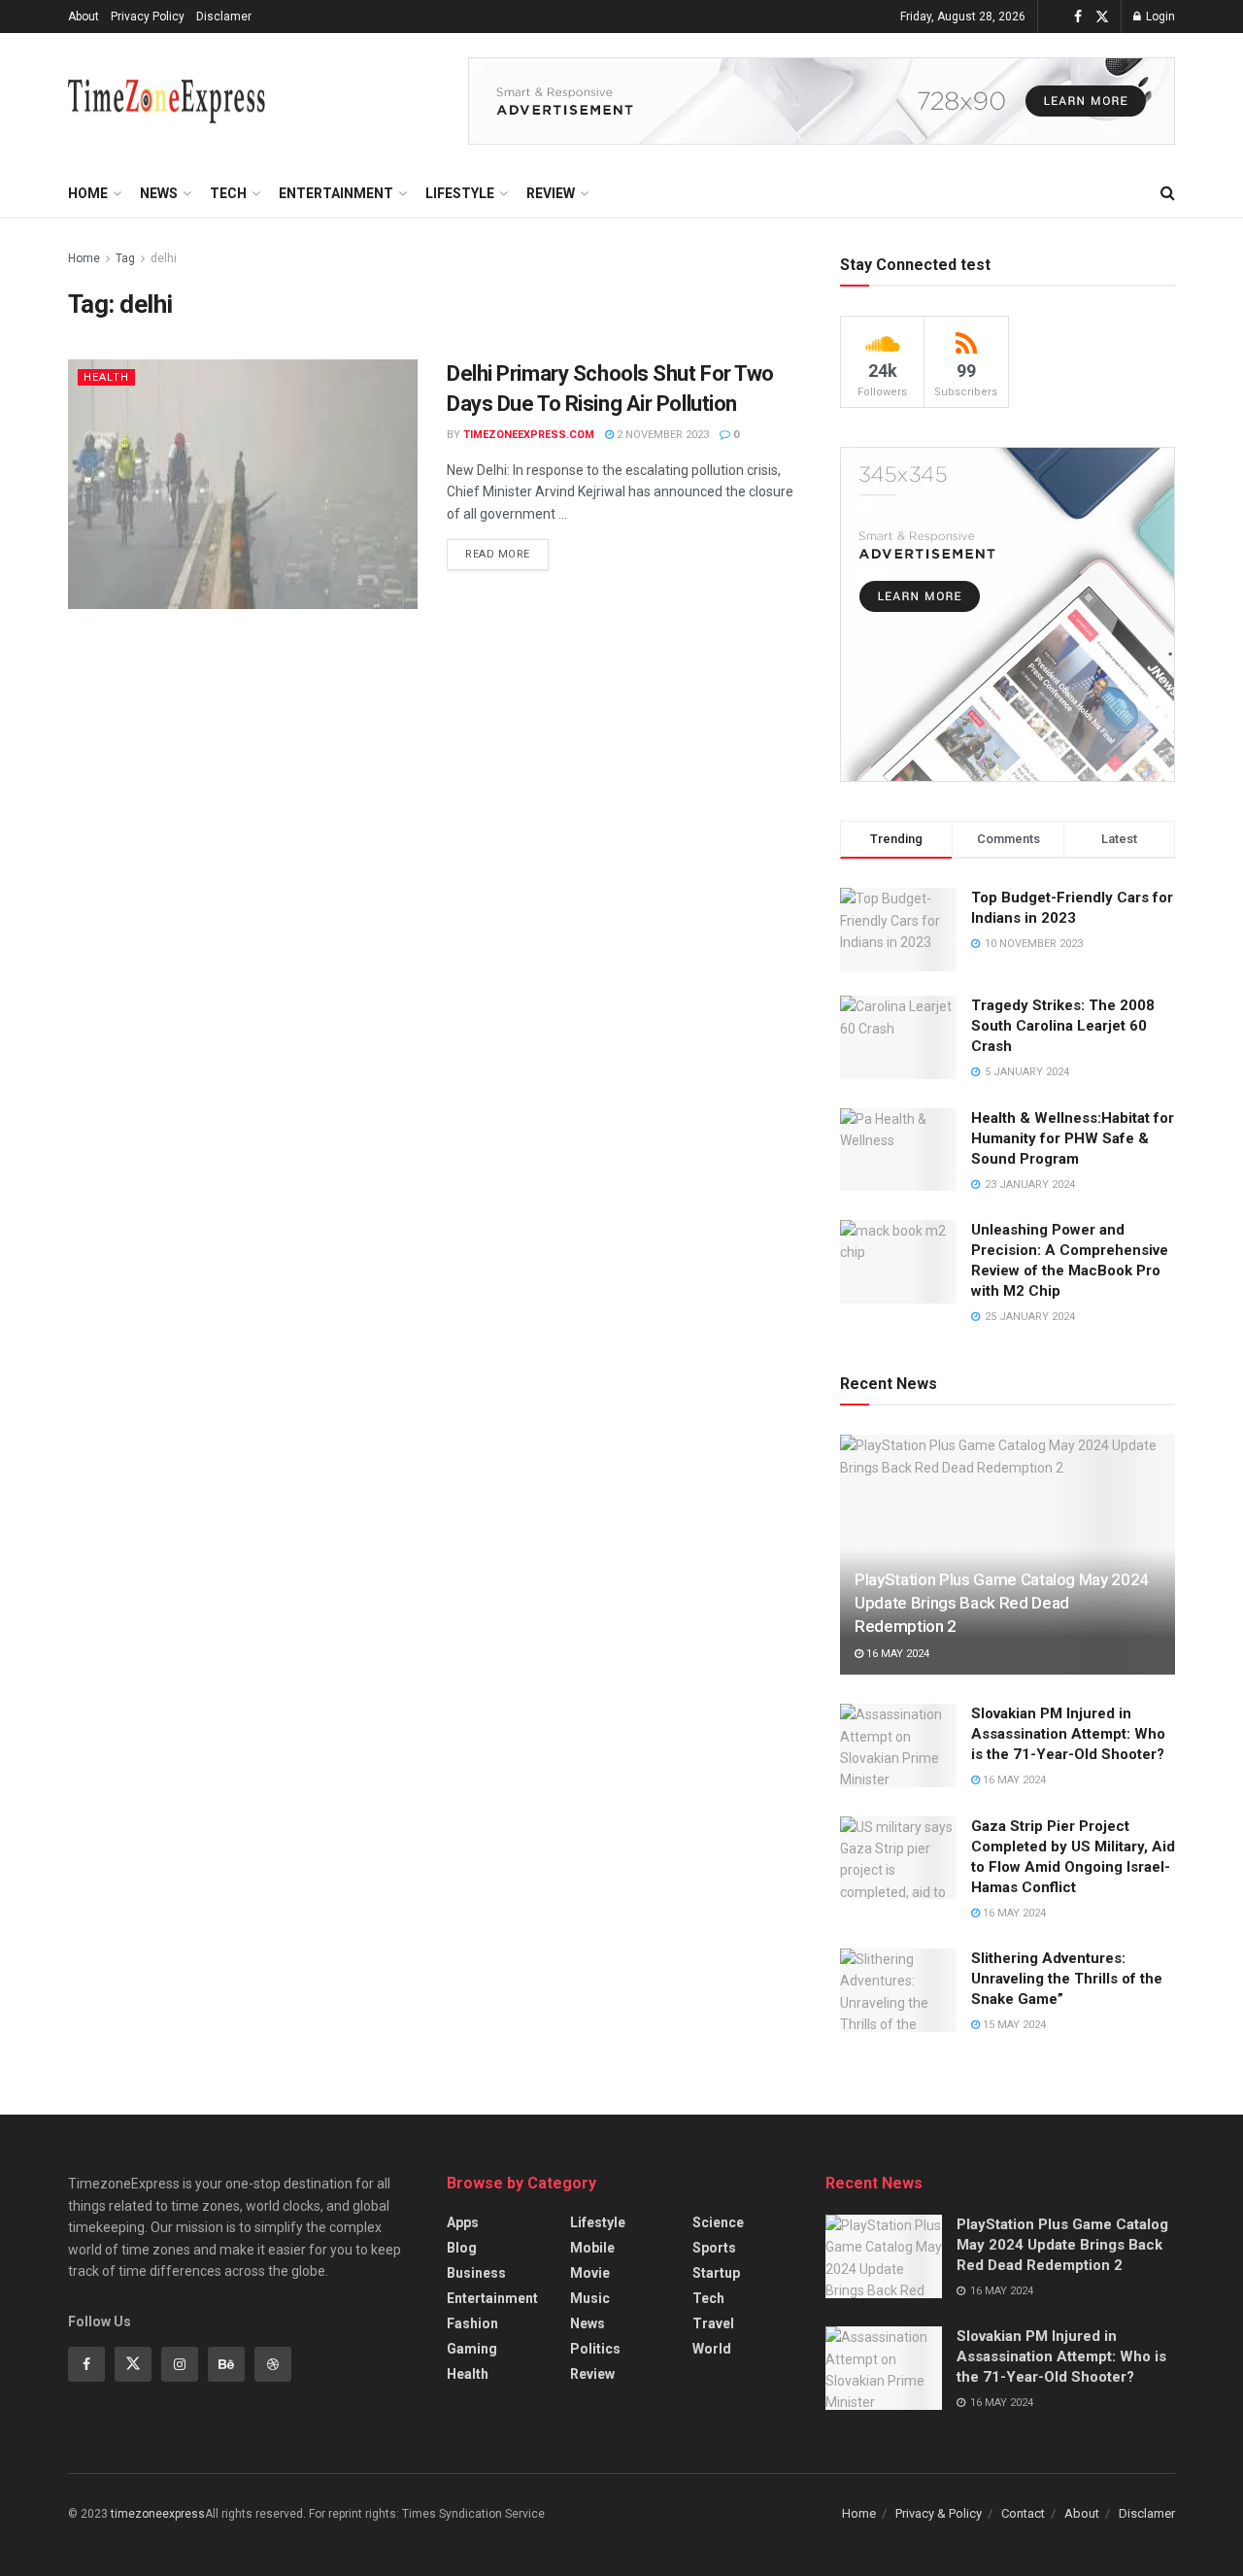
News (159, 193)
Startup (716, 2273)
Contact (1023, 2513)
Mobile (592, 2248)
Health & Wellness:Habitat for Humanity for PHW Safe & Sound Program (1073, 1138)
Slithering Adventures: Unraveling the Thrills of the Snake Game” (1067, 1979)
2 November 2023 (661, 435)
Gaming (472, 2349)
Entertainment (336, 193)
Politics (595, 2349)
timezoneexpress (158, 2514)
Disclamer (224, 17)
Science (718, 2222)
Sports (714, 2248)
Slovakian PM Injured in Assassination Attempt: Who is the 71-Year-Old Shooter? (1068, 1734)
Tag (125, 258)
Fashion (472, 2323)
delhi (164, 258)
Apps (463, 2222)
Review (551, 193)
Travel (713, 2323)
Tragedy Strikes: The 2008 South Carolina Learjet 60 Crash (1063, 1026)
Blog (462, 2248)
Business (476, 2273)
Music (590, 2298)
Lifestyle (460, 193)
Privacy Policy (148, 17)
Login (1159, 17)
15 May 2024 (1013, 2025)
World (712, 2349)
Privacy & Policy (939, 2513)
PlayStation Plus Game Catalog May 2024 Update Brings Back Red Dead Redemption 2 (1002, 1603)
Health (106, 377)
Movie (590, 2273)
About (84, 17)
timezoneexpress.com (529, 435)
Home (88, 193)
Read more (498, 554)
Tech (228, 193)
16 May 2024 (896, 1654)
